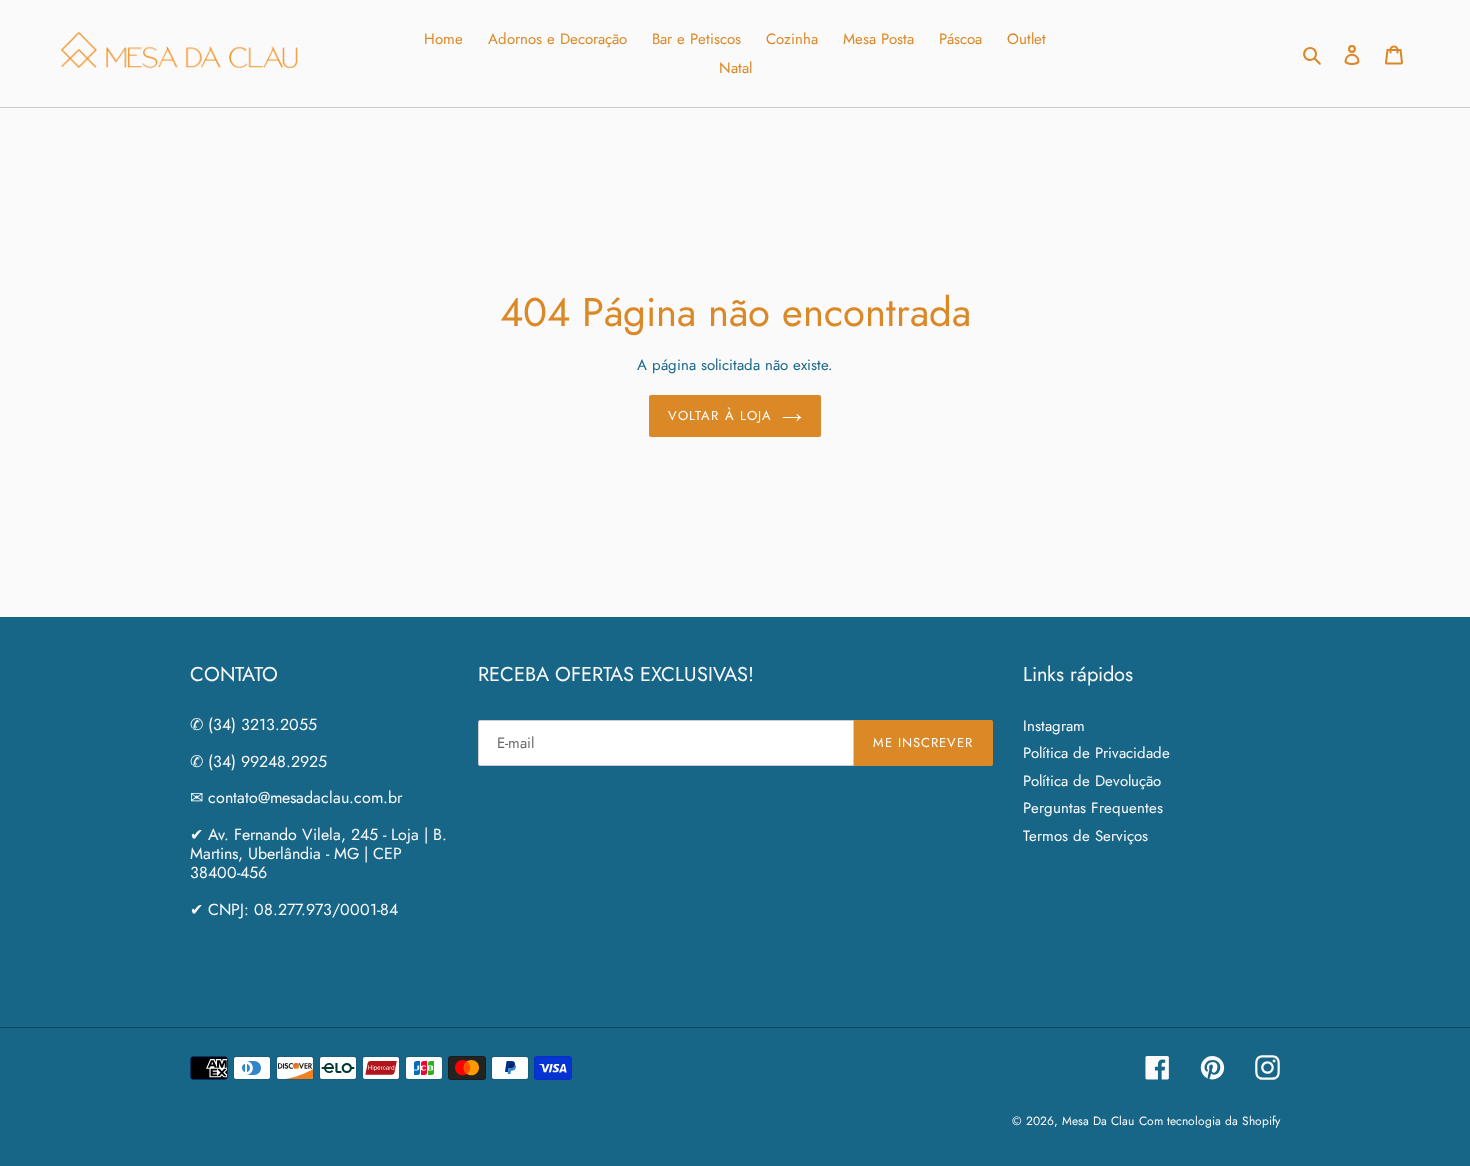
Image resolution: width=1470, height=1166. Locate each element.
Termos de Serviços (1085, 836)
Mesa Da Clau (1098, 1121)
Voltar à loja (720, 415)
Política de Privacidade (1096, 753)
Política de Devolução (1092, 781)
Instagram (1054, 726)
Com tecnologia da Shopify (1209, 1121)
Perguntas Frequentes (1093, 808)
